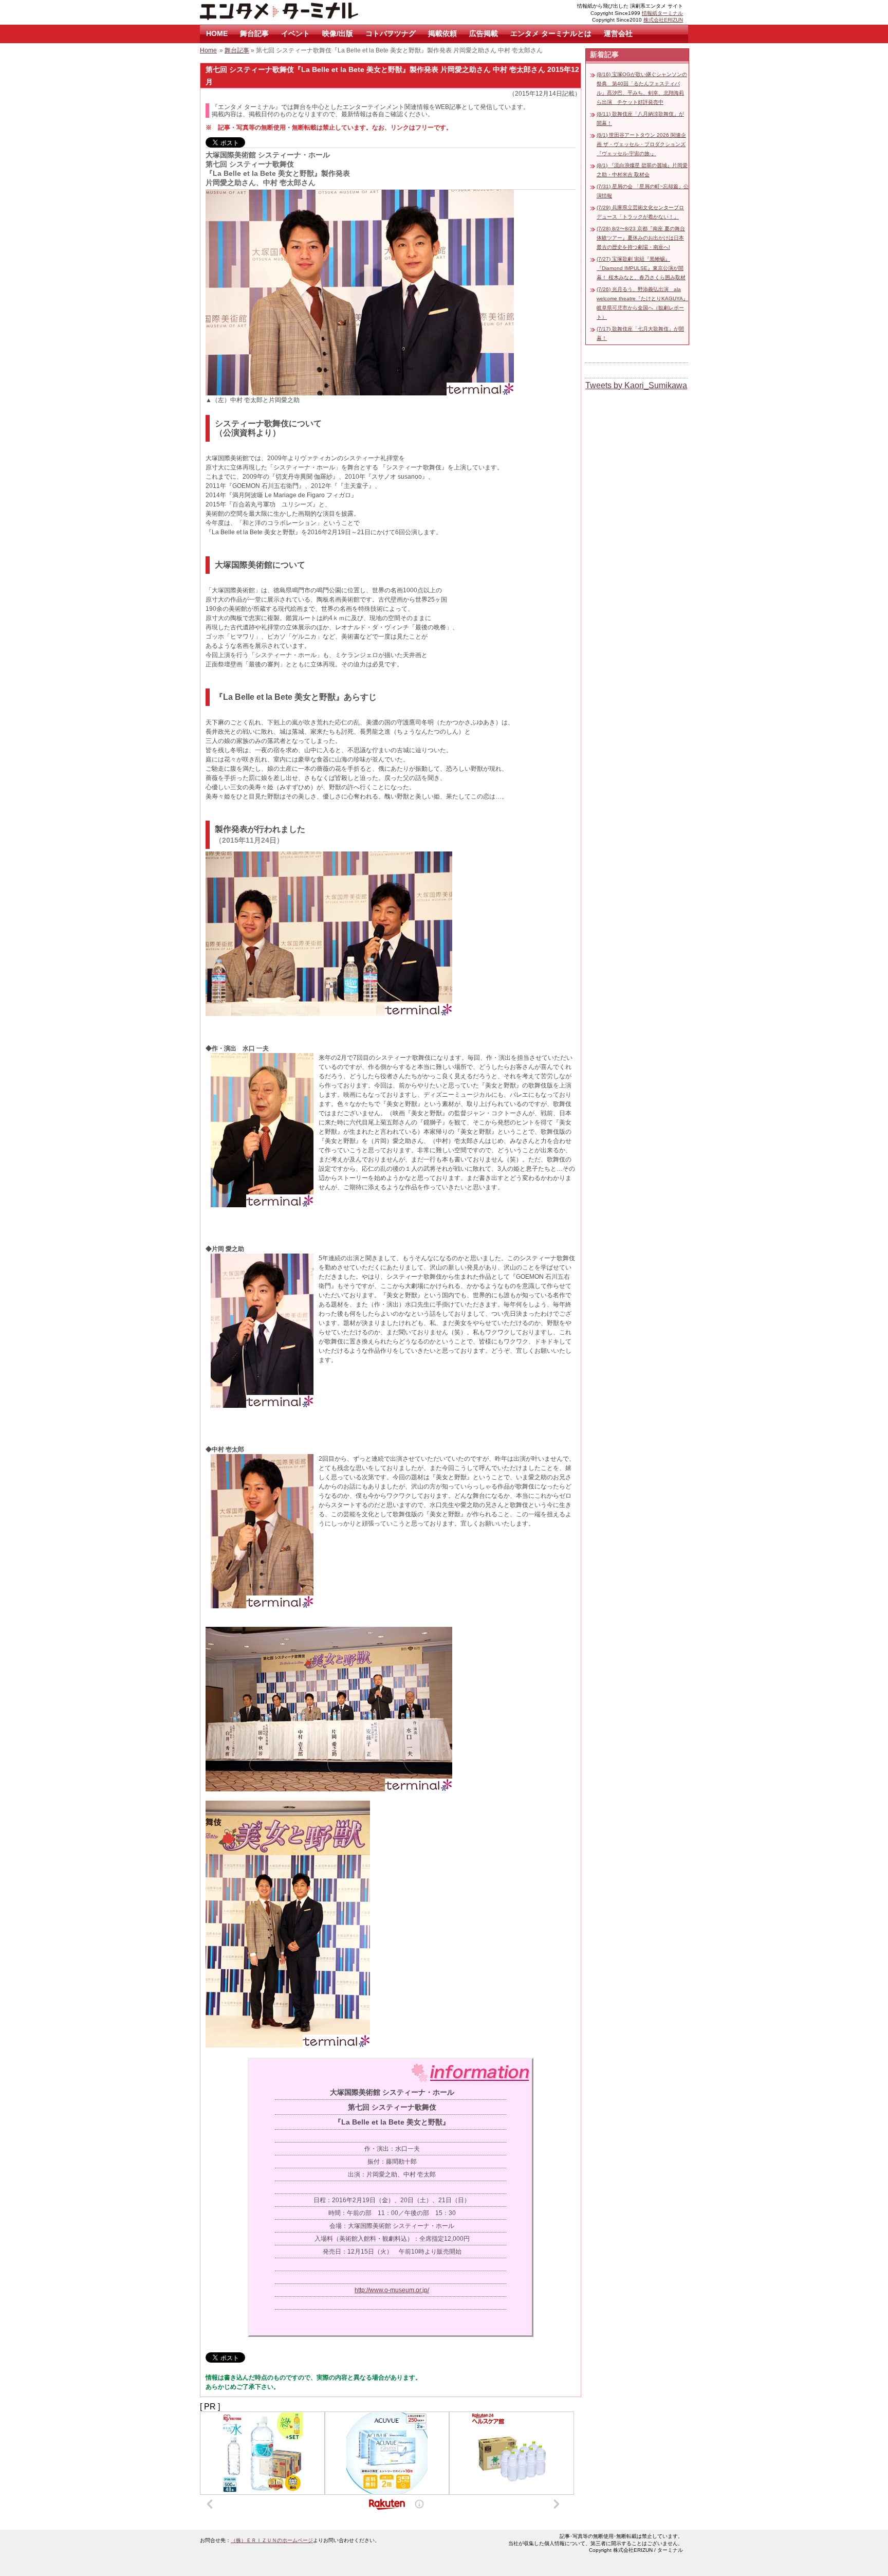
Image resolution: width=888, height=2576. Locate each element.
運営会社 (618, 33)
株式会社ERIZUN (663, 20)
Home (208, 50)
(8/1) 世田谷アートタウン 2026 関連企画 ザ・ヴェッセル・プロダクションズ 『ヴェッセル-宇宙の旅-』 (641, 144)
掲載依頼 (442, 33)
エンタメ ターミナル (303, 12)
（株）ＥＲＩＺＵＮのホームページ (272, 2540)
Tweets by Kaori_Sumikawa (636, 385)
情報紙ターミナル (662, 13)
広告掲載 (484, 33)
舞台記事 (254, 33)
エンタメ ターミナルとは (551, 33)
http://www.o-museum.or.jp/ (392, 2290)
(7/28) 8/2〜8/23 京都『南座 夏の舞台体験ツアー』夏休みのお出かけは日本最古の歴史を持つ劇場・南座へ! (641, 238)
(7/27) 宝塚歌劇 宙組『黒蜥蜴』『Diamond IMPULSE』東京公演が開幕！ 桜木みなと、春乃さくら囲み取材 (641, 268)
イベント (295, 33)
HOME (217, 33)
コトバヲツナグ (391, 33)
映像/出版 (338, 33)
